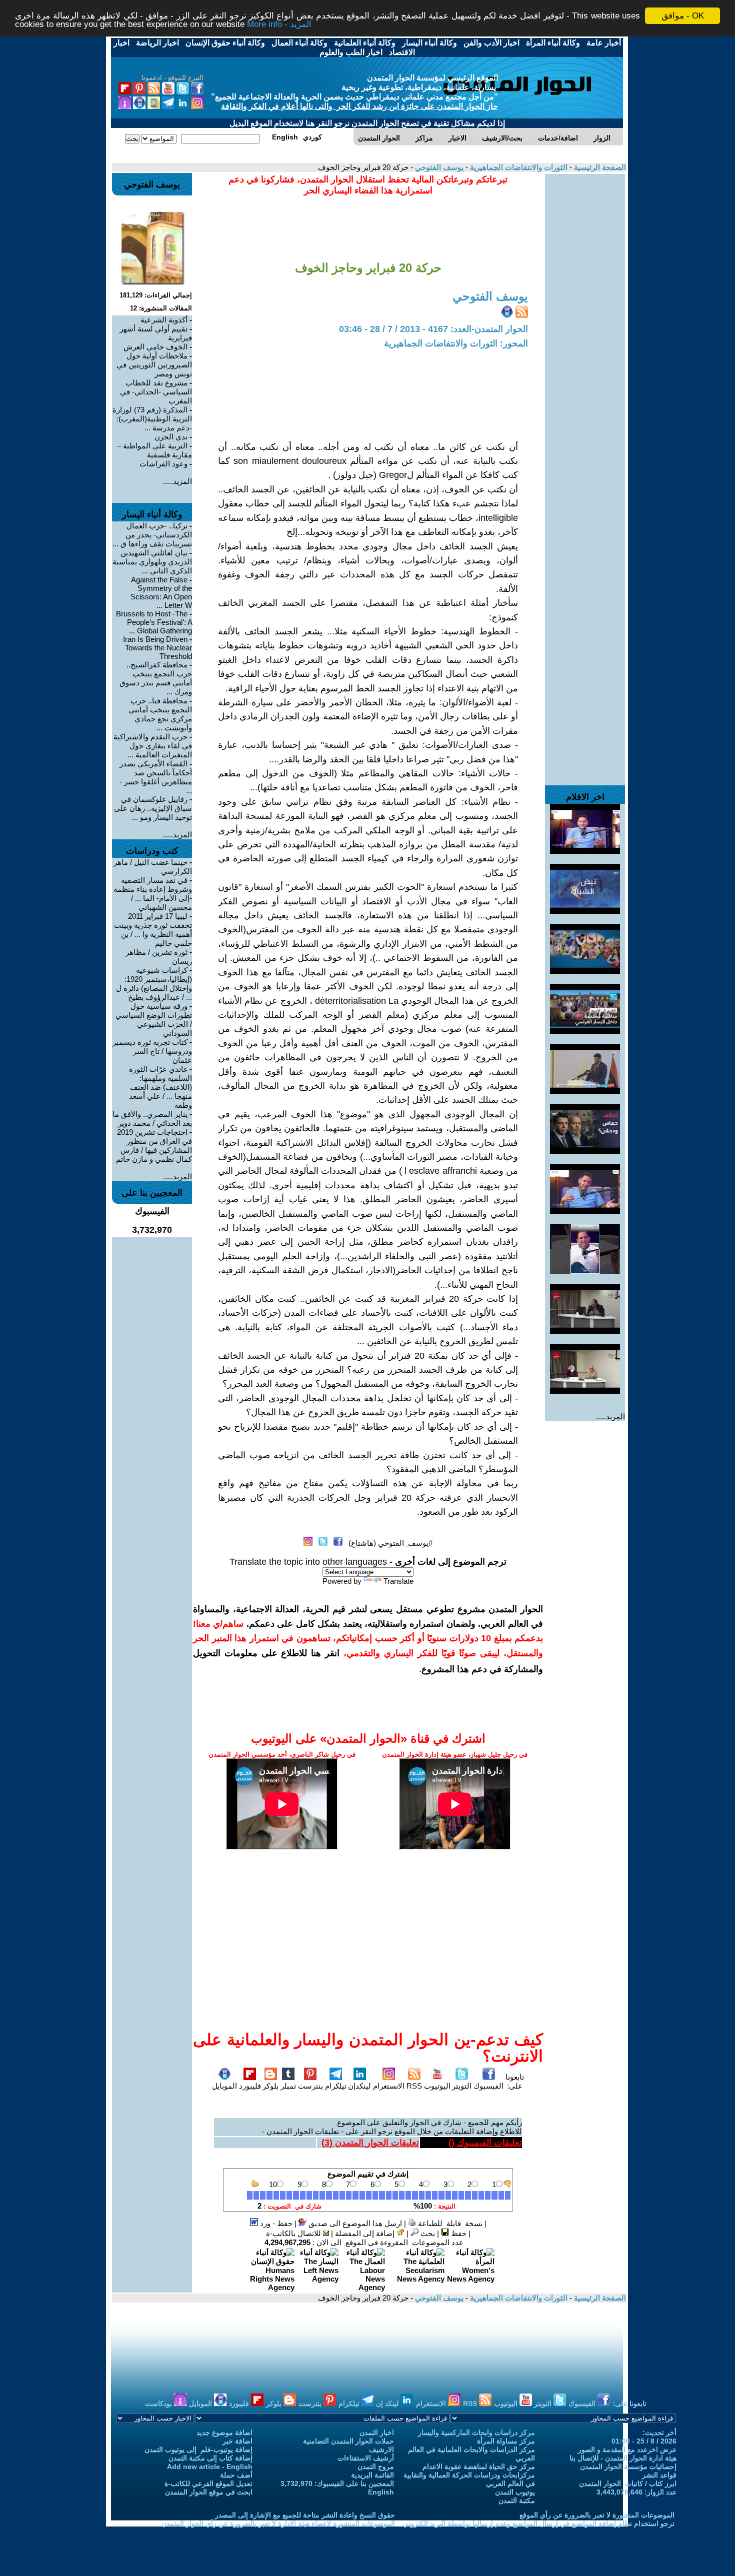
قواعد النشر (659, 2475)
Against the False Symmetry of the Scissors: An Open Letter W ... (161, 592)
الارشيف (381, 2450)
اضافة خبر (237, 2441)
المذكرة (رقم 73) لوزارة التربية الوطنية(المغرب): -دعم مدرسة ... (152, 419)
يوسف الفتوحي (438, 167)
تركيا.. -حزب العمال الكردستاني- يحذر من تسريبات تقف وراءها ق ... (152, 535)
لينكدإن (359, 2086)
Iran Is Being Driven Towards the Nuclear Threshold (157, 648)
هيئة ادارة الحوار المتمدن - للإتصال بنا (623, 2458)
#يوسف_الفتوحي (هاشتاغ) (390, 1543)
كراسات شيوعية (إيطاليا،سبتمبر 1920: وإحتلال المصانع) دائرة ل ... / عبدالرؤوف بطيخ (154, 984)
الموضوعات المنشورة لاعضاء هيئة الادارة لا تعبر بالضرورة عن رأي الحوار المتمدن (278, 2524)
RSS (414, 2086)
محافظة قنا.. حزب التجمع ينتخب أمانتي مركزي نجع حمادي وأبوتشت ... (160, 714)
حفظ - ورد (275, 2223)
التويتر (462, 2086)
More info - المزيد (279, 25)
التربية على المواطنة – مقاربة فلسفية (154, 450)
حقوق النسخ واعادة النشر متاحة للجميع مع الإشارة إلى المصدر (305, 2515)
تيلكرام (336, 2086)
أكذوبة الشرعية (164, 320)
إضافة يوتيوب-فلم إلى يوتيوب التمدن (198, 2450)
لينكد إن (388, 2404)
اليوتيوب (437, 2086)
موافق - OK (683, 16)
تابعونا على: (515, 2081)
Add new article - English (210, 2467)
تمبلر (288, 2086)
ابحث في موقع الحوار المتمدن (209, 2492)
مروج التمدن (376, 2467)
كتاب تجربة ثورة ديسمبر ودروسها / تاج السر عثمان (152, 1051)
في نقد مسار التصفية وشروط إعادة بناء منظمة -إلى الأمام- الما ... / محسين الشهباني (153, 894)
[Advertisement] (585, 324)
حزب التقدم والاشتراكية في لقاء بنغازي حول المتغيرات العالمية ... (153, 746)
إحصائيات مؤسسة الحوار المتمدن (628, 2467)
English (381, 2492)
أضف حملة (236, 2475)
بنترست (310, 2086)
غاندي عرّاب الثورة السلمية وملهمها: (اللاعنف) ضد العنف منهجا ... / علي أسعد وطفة (160, 1087)
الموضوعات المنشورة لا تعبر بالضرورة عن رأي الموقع (597, 2515)
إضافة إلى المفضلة (366, 2233)
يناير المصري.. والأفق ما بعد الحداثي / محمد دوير (152, 1119)
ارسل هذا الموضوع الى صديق (354, 2223)
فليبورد (250, 2086)
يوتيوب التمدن (515, 2492)
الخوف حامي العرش (155, 347)
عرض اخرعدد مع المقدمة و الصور (627, 2450)
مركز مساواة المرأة (506, 2441)
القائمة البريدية (372, 2475)
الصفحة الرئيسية (599, 167)
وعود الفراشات (163, 464)
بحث (427, 2233)
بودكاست (159, 2404)
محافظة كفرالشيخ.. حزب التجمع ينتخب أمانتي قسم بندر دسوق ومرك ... (156, 678)
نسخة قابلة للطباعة (449, 2223)
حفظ (458, 2233)
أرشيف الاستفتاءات (366, 2458)
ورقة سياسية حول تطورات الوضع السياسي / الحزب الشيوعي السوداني (154, 1020)
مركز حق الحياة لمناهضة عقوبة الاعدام (479, 2467)
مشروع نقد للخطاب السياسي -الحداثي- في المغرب (156, 392)
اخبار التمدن (377, 2433)
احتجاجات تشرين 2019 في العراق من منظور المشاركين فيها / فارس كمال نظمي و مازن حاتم (154, 1146)
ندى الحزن (171, 437)
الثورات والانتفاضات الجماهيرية (518, 167)
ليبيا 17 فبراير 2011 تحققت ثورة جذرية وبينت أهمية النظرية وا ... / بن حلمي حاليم (153, 930)
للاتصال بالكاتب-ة (294, 2233)
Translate (398, 1581)
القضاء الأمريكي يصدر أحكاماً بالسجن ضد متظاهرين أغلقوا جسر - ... (156, 777)
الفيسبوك (488, 2086)
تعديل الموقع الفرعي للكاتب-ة (208, 2484)
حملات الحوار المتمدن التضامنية (348, 2441)
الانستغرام (389, 2086)
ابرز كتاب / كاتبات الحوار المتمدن (628, 2484)
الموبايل (224, 2086)
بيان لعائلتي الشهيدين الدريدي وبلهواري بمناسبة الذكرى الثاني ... (152, 562)
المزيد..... (610, 1416)
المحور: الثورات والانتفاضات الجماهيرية (456, 343)
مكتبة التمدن (517, 2501)
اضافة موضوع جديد (224, 2433)
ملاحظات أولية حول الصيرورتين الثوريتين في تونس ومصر (154, 365)
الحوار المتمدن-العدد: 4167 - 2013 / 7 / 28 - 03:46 (433, 329)
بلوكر (270, 2086)
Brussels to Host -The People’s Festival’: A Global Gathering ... (154, 622)
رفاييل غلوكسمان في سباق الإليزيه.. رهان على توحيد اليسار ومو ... (153, 808)
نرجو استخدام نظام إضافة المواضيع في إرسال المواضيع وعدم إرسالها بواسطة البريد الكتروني (538, 2524)
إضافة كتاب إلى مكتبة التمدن (210, 2458)
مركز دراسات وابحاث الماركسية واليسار (476, 2433)
